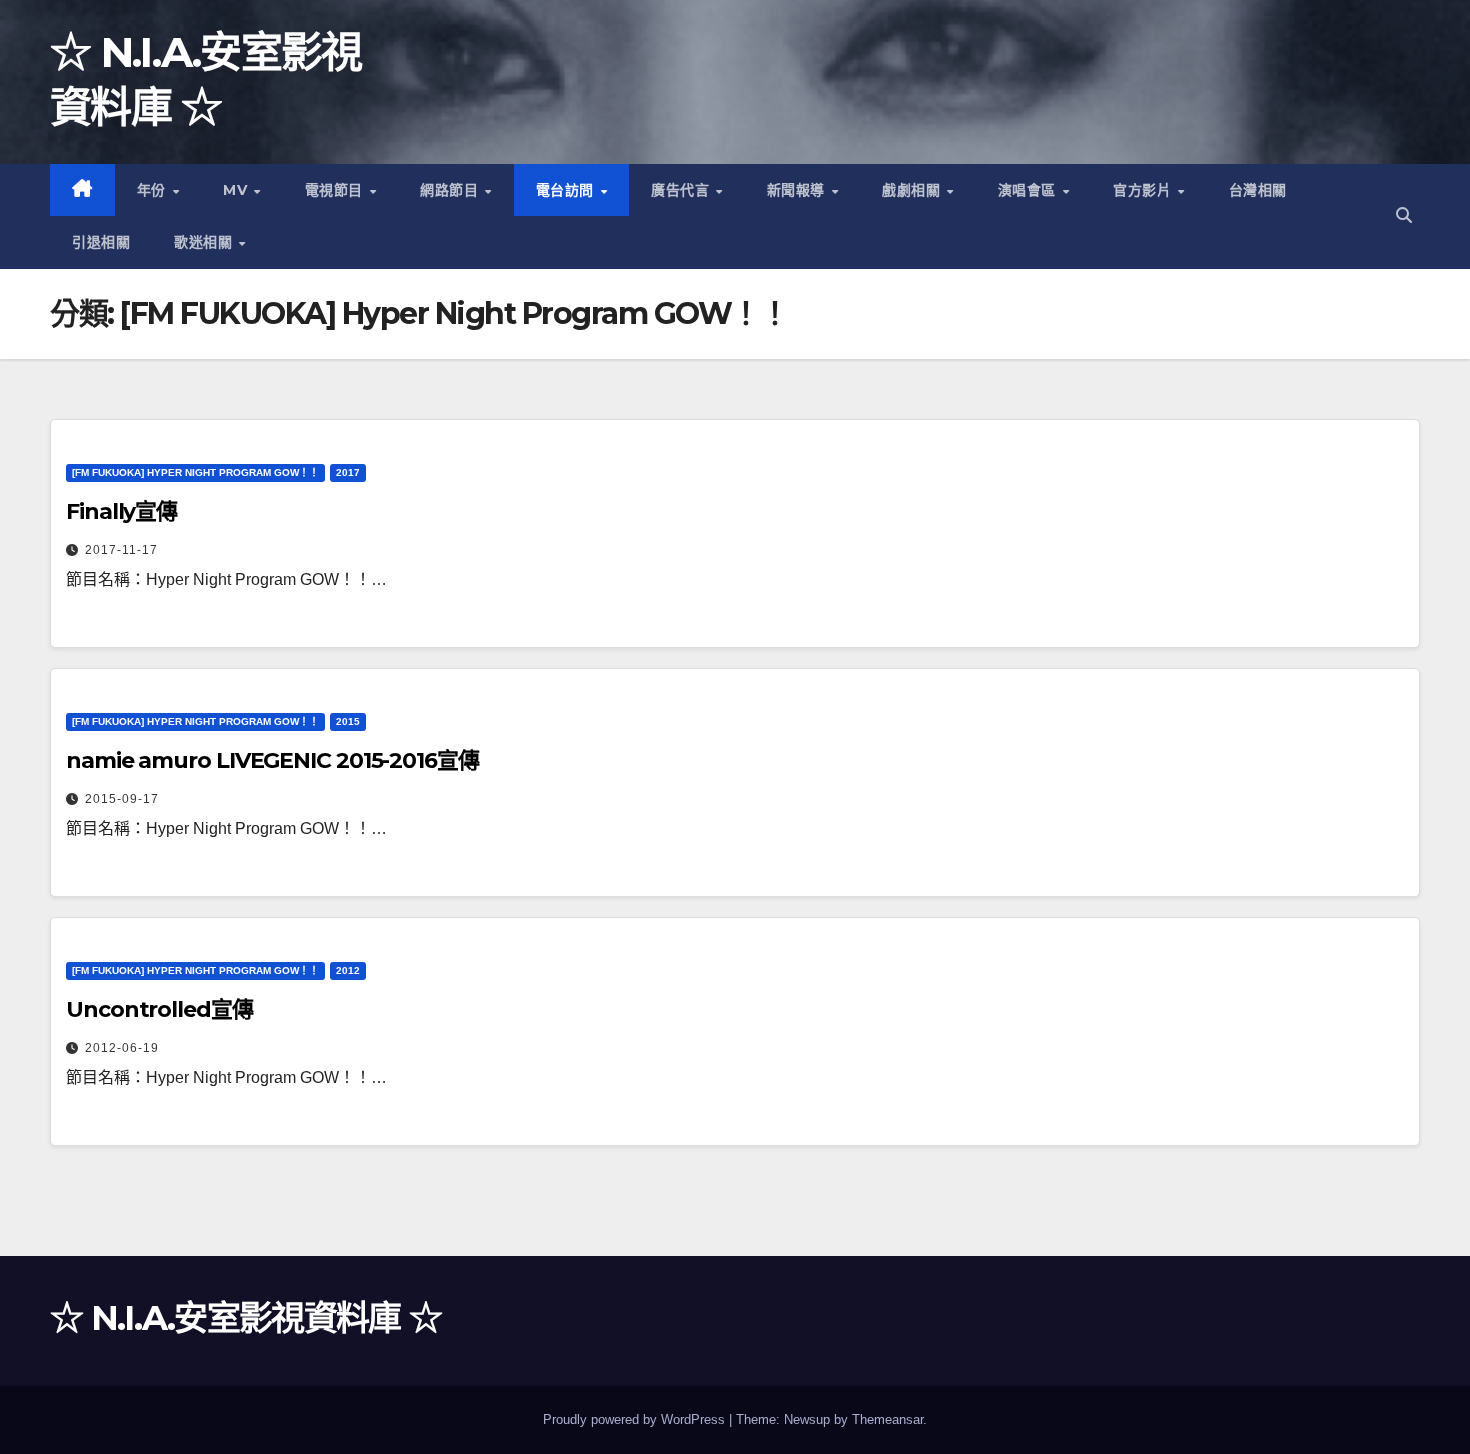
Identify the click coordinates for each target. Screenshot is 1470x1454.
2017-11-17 (121, 550)
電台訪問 (567, 190)
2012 (348, 970)
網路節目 (451, 190)
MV (237, 190)
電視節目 (336, 190)
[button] (1404, 215)
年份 (154, 190)
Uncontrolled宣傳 (159, 1009)
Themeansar (887, 1419)
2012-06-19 (122, 1048)
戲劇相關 (913, 190)
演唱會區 (1029, 190)
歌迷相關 (205, 242)
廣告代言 (682, 190)
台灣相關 (1258, 190)
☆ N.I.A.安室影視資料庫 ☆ (245, 1318)
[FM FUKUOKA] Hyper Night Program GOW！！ (195, 472)
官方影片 (1144, 190)
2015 (348, 721)
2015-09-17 (122, 799)
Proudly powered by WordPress (636, 1419)
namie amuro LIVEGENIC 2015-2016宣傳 (272, 760)
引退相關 (101, 242)
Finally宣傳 (121, 511)
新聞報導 (798, 190)
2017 (348, 472)
